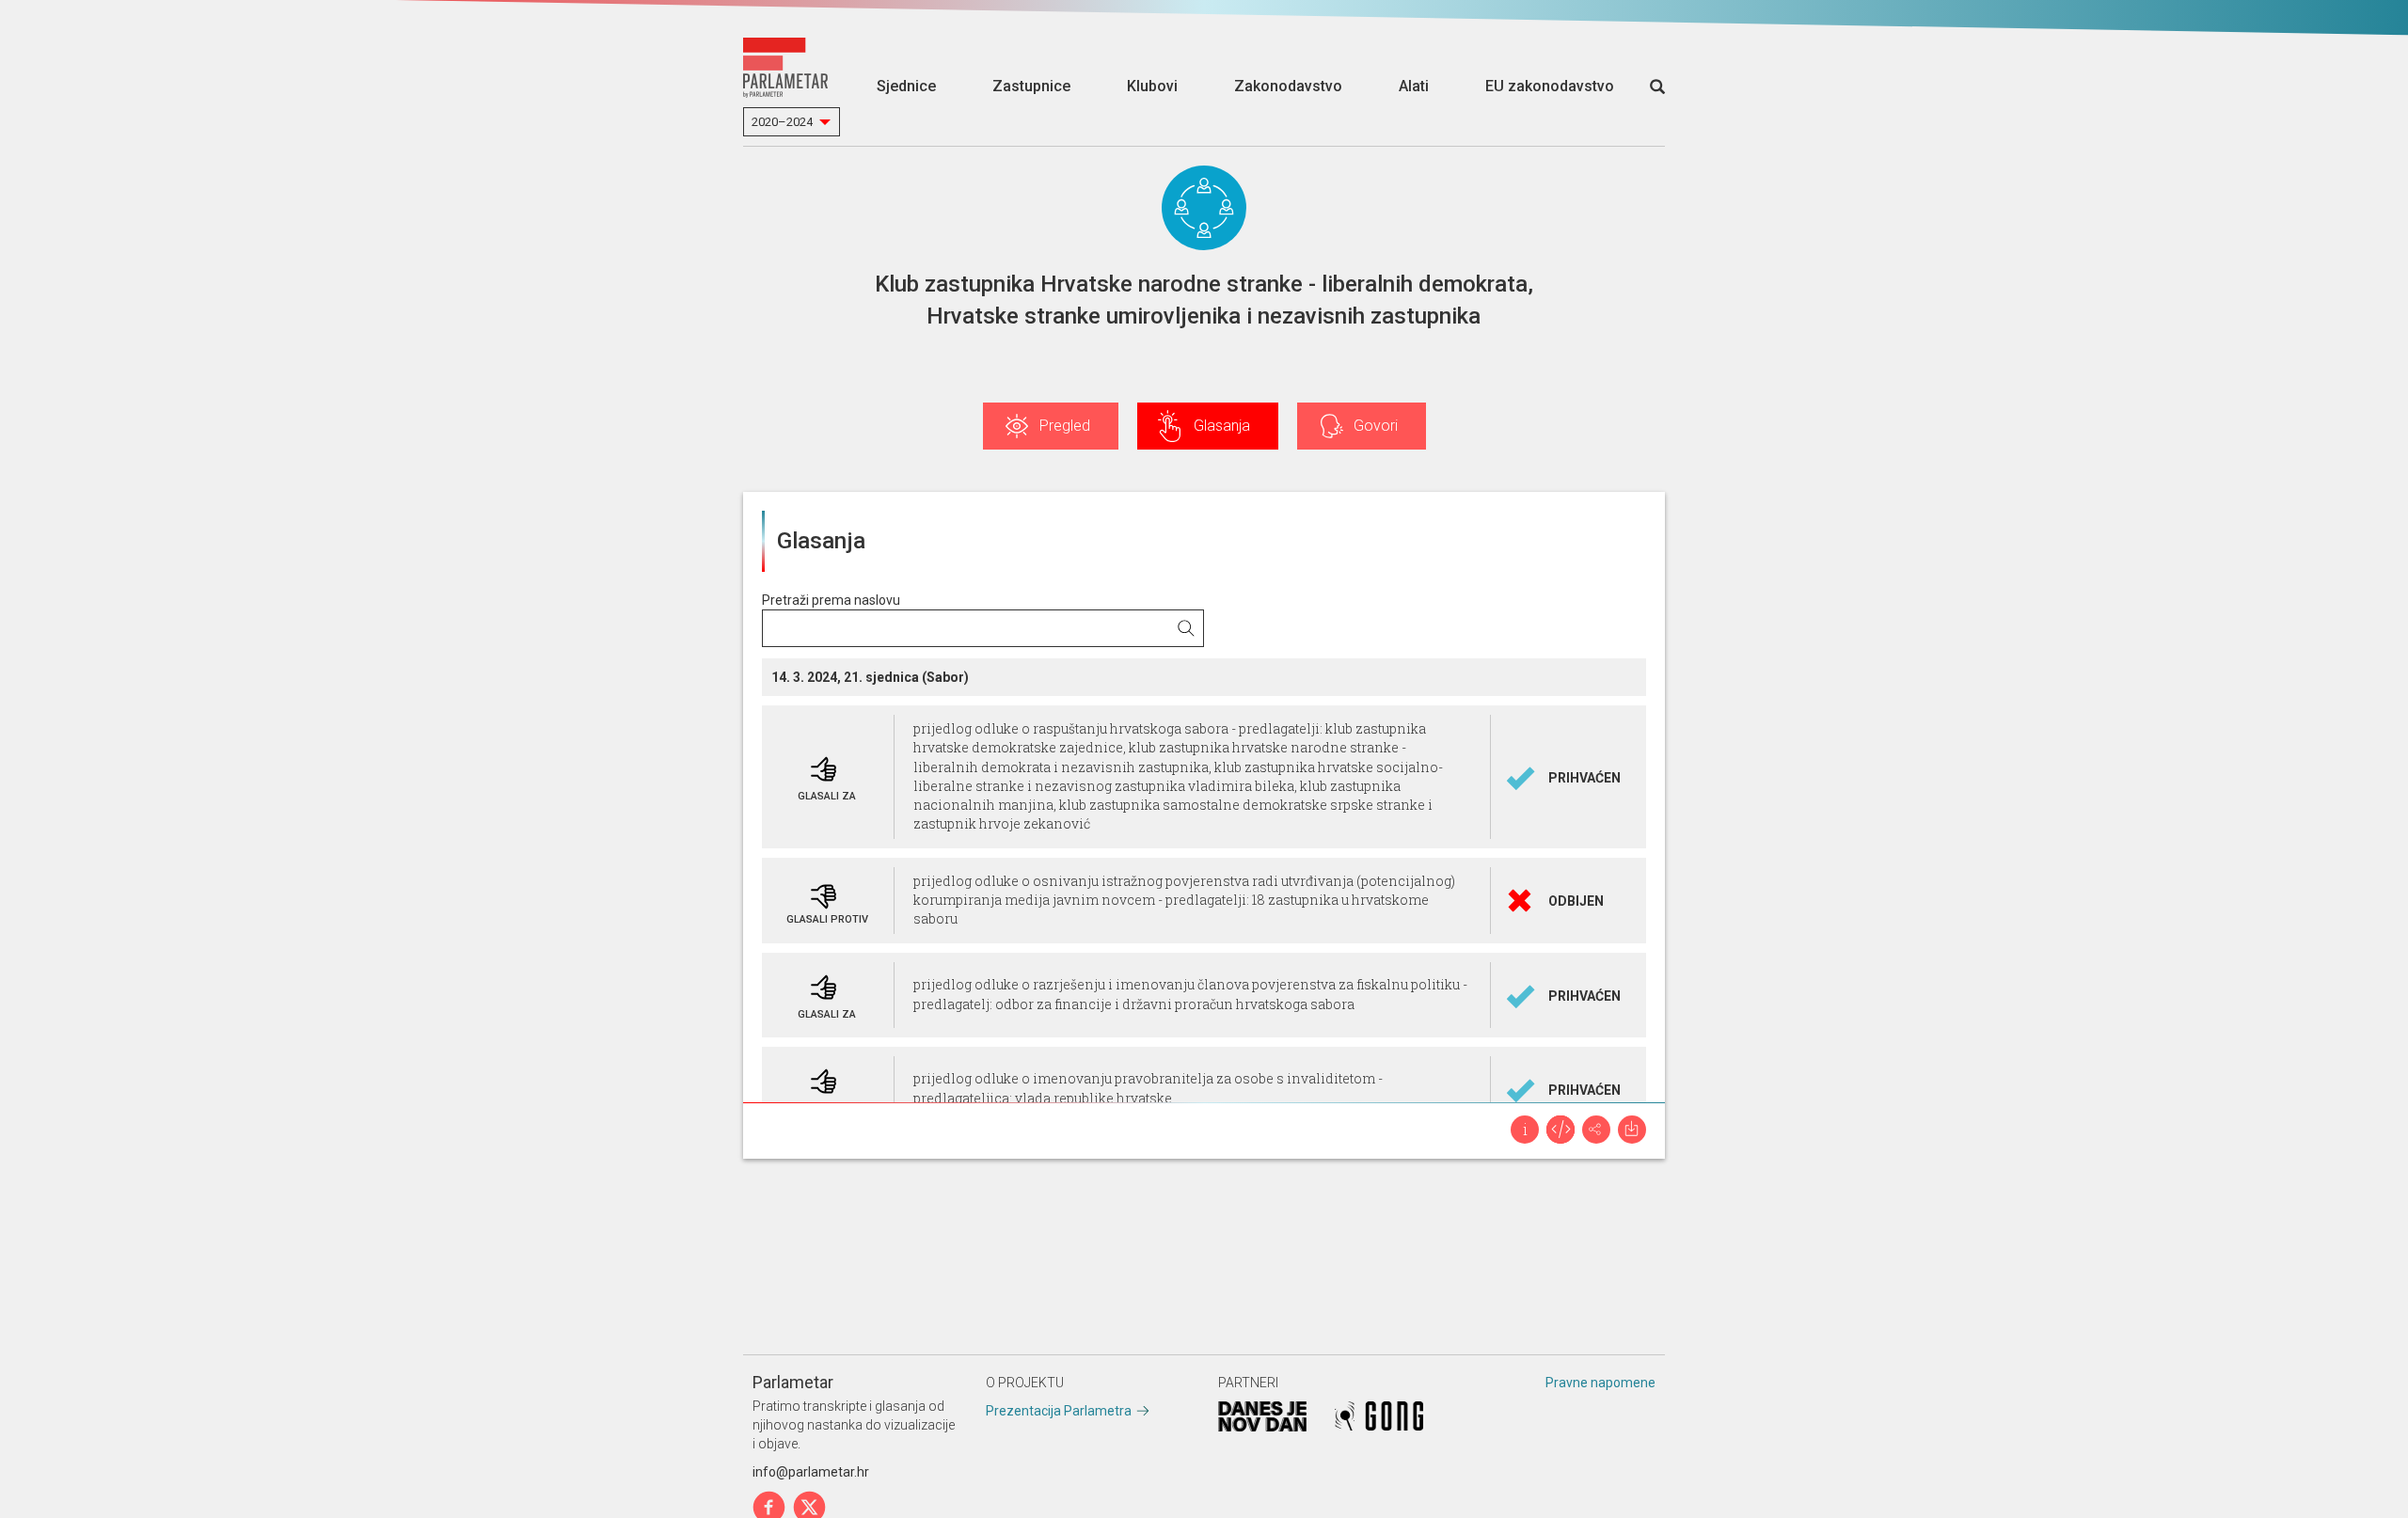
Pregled (1065, 426)
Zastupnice (1031, 86)
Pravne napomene (1600, 1383)
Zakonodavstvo (1288, 86)
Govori (1376, 426)
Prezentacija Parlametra (1059, 1411)
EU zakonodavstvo (1550, 86)
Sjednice (906, 86)
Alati (1414, 86)
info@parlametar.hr (811, 1472)
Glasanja (1222, 426)
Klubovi (1152, 86)
